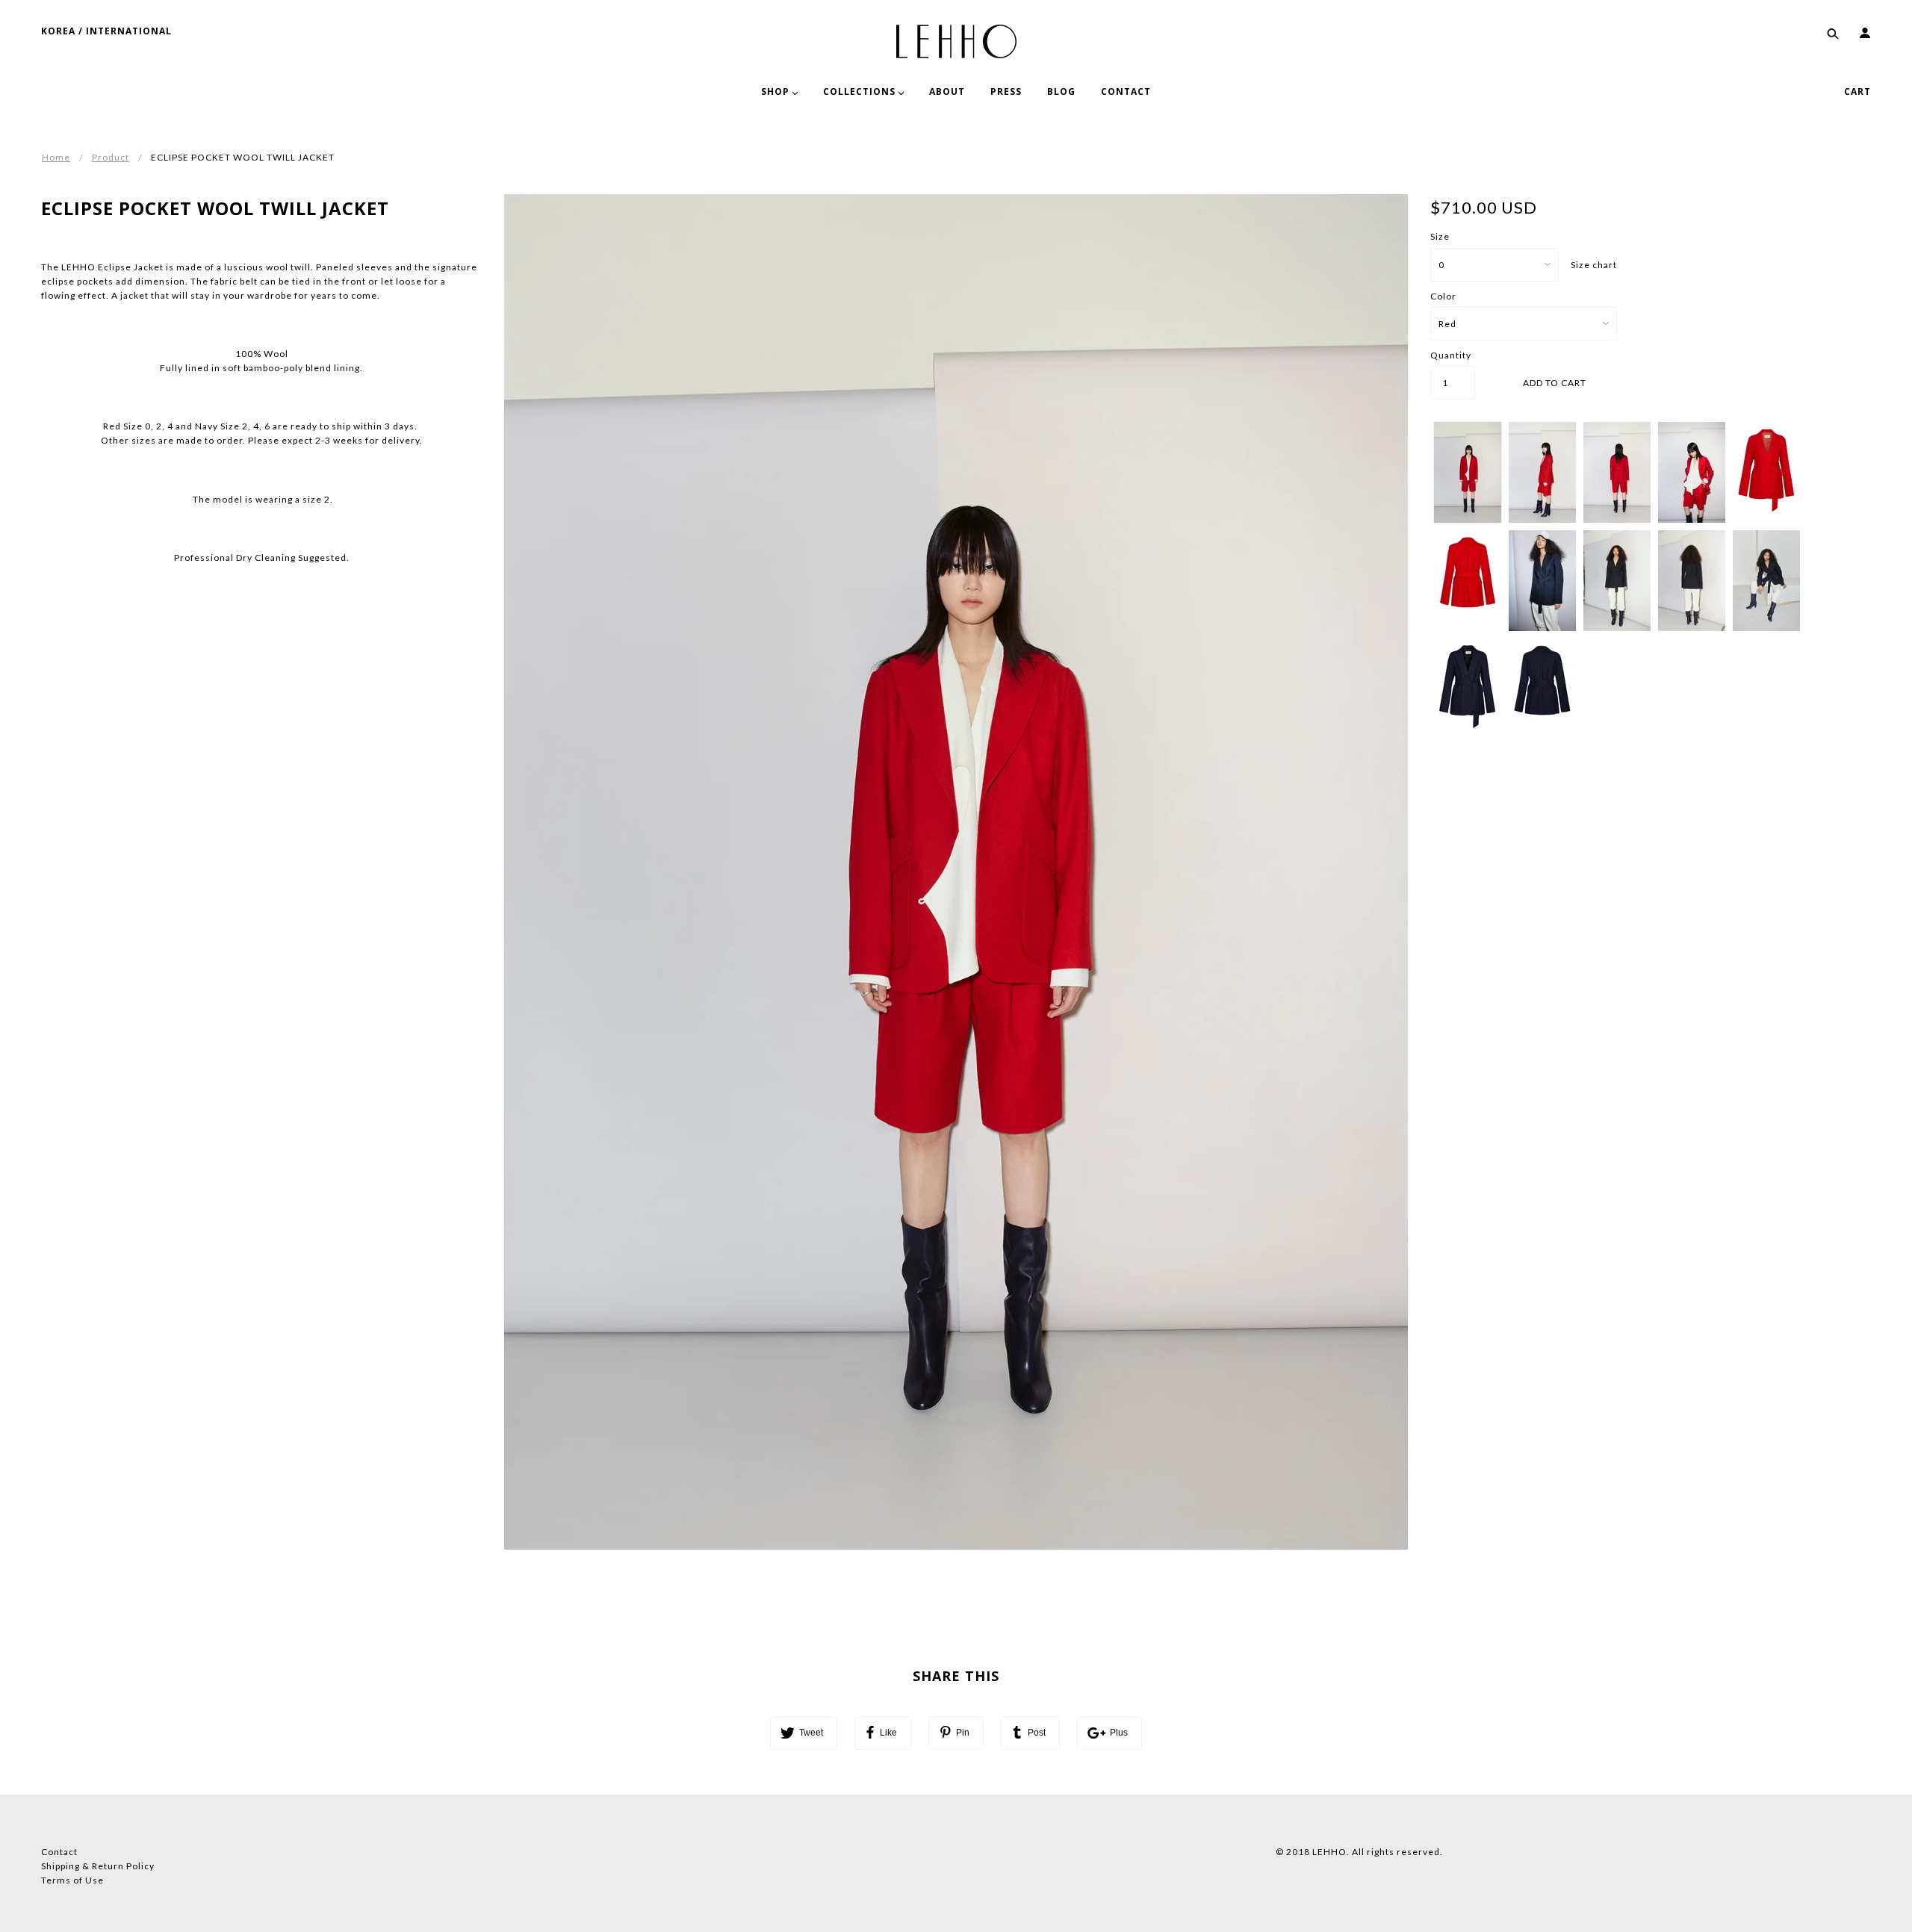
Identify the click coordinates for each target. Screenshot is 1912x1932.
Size (1440, 236)
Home (56, 157)
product (111, 157)
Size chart (1594, 265)
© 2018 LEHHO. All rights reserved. (1359, 1852)
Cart (1857, 91)
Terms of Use (72, 1880)
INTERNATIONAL (129, 31)
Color (1443, 296)
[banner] (956, 40)
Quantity (1451, 355)
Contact (59, 1852)
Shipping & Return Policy (98, 1866)
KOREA (58, 31)
